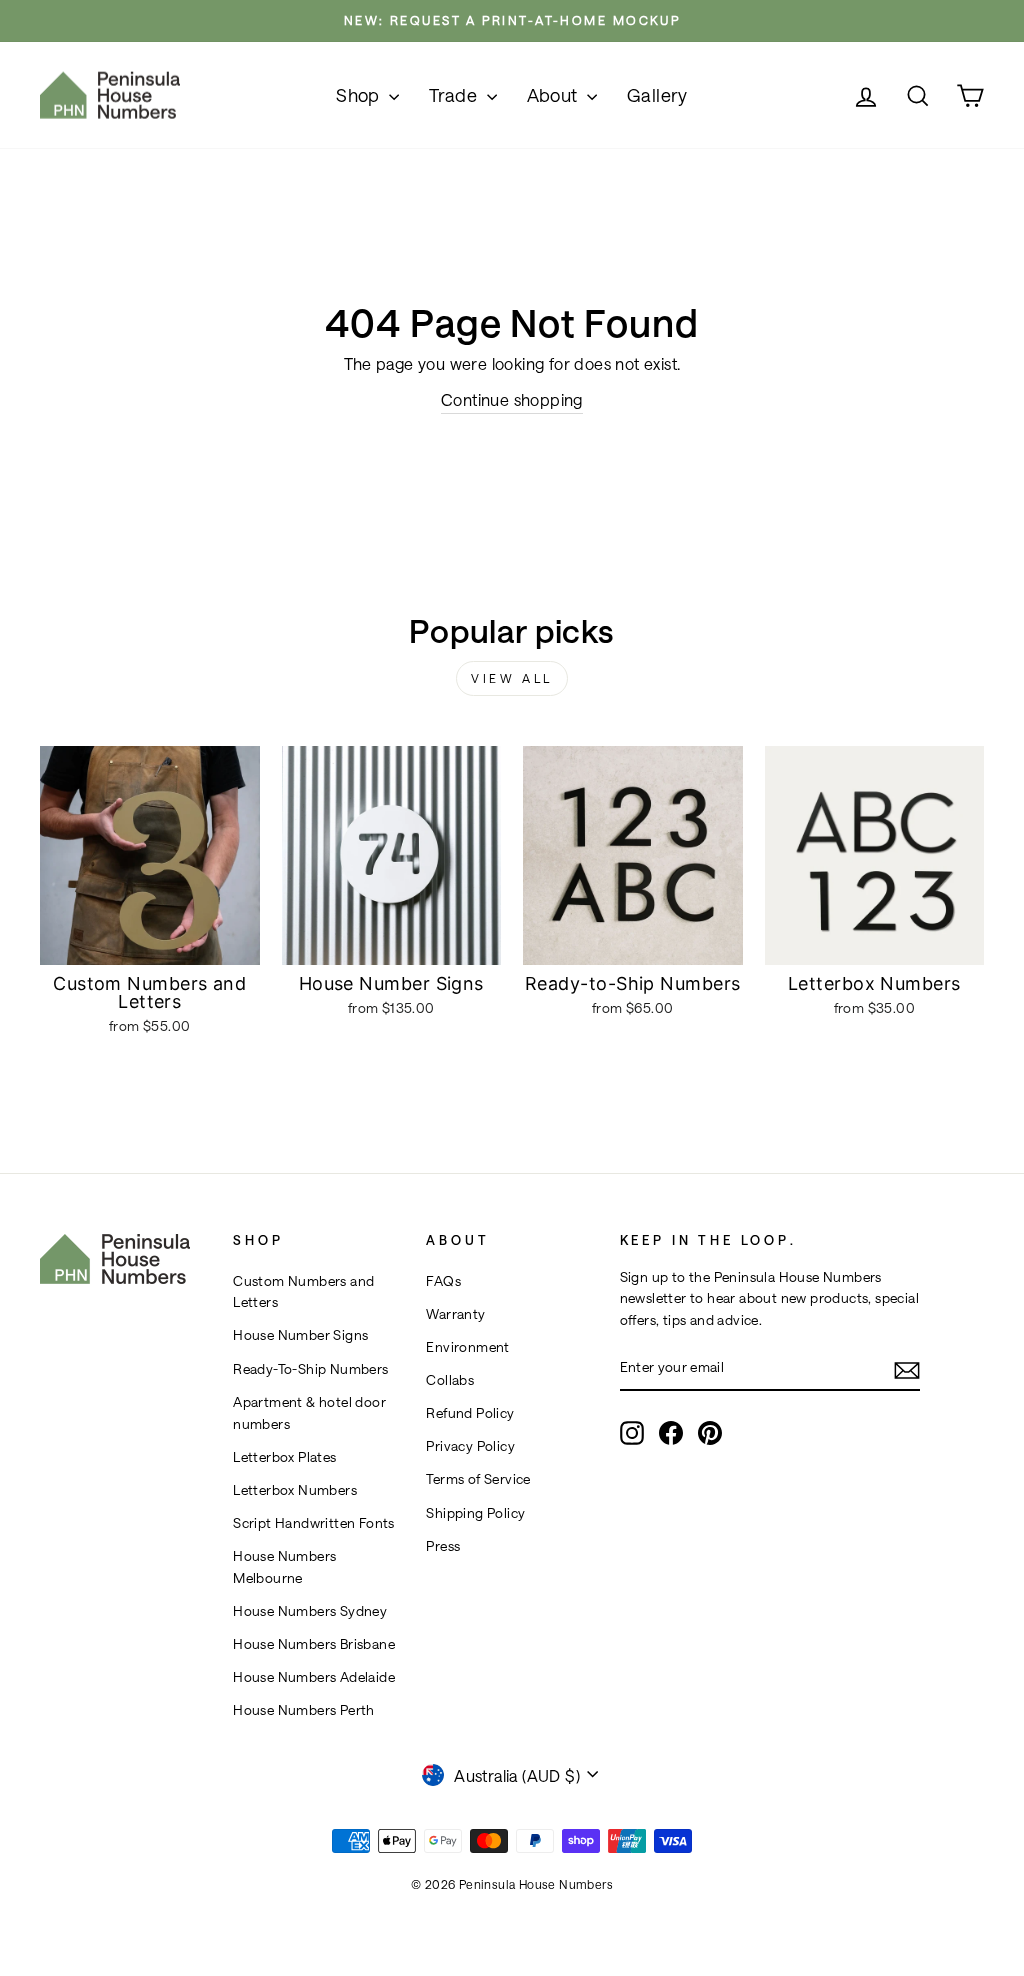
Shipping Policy (475, 1513)
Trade (455, 95)
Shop (360, 95)
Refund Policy (470, 1413)
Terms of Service (478, 1479)
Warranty (455, 1314)
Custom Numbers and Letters (303, 1292)
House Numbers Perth (304, 1710)
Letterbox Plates (284, 1457)
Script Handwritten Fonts (314, 1523)
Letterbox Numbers (295, 1490)
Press (443, 1546)
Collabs (450, 1380)
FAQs (443, 1281)
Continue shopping (512, 399)
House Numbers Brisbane (314, 1644)
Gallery (657, 95)
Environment (467, 1347)
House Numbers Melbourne (284, 1567)
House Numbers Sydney (310, 1611)
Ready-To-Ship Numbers (310, 1369)
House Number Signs (300, 1335)
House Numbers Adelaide (314, 1677)
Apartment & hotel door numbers (309, 1413)
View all (512, 678)
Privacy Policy (470, 1446)
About (554, 95)
